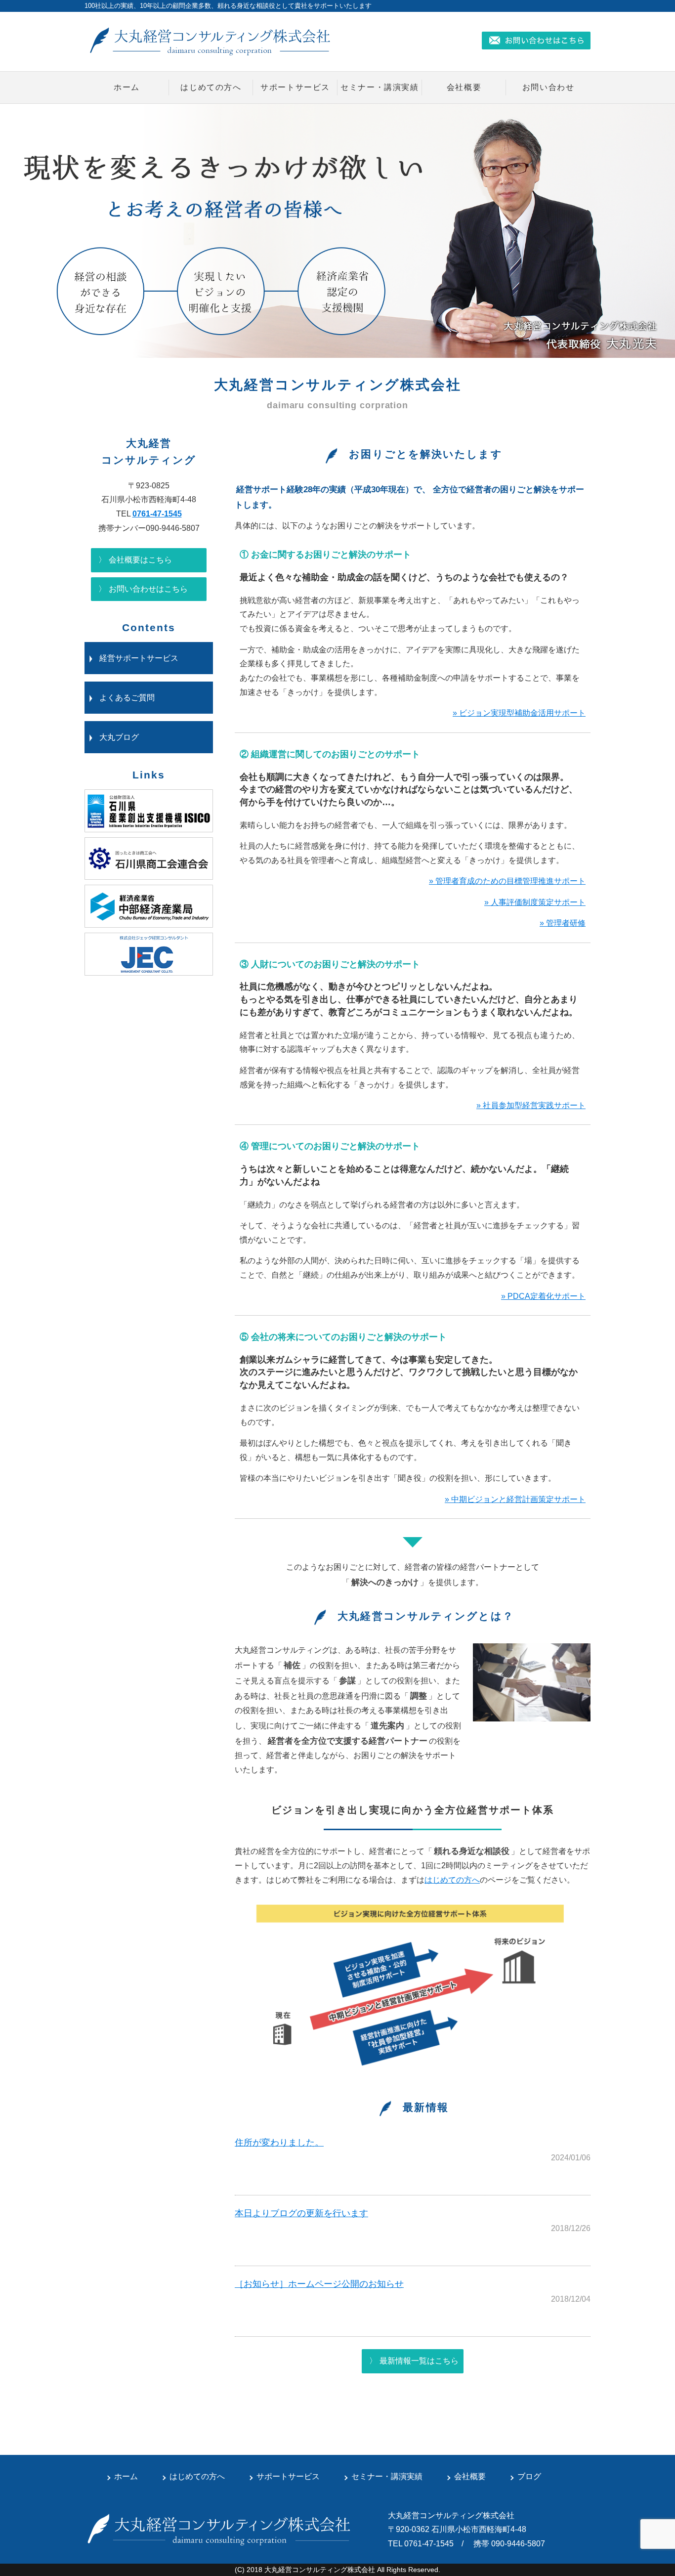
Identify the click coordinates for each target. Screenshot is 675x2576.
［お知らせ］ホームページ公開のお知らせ (319, 2284)
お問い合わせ (548, 87)
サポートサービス (295, 87)
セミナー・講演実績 (380, 87)
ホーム (127, 87)
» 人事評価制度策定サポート (535, 902)
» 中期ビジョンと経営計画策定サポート (515, 1499)
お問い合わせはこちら (148, 589)
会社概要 (464, 87)
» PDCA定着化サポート (543, 1296)
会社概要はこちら (140, 560)
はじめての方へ (211, 87)
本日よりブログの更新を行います (301, 2213)
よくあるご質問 (127, 698)
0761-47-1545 (157, 514)
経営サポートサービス (139, 658)
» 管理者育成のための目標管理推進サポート (507, 881)
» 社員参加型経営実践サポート (531, 1105)
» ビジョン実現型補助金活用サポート (519, 713)
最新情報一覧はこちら (419, 2361)
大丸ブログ (119, 737)
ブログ (529, 2476)
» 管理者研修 (563, 923)
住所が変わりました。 (279, 2143)
